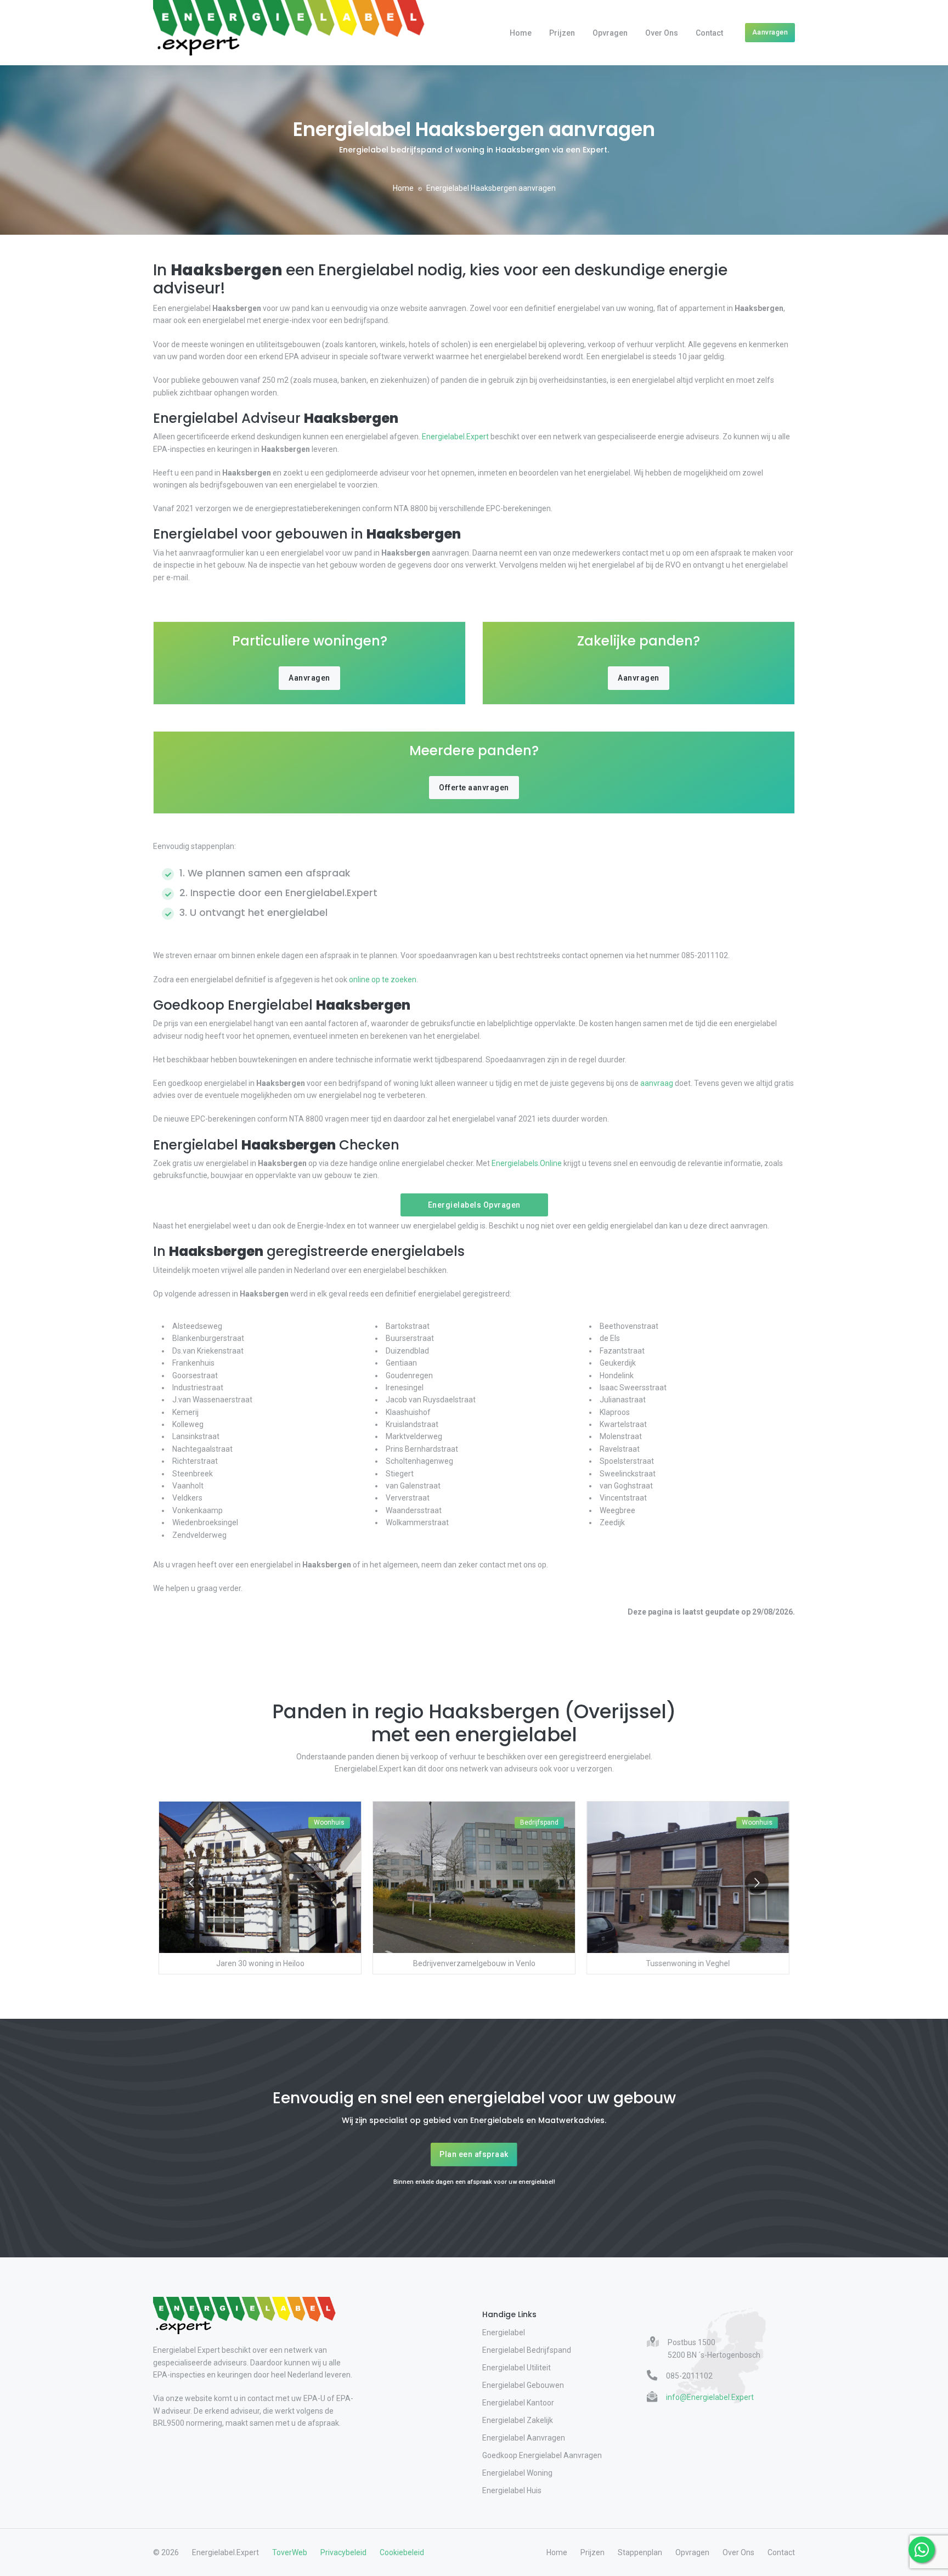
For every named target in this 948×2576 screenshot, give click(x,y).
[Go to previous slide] (191, 1883)
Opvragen (610, 33)
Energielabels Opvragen (474, 1205)
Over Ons (662, 33)
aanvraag (657, 1083)
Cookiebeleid (402, 2552)
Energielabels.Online (527, 1163)
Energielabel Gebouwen (523, 2385)
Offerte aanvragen (474, 788)
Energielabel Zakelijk (518, 2420)
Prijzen (562, 33)
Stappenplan (640, 2552)
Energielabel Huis (512, 2490)
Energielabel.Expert (455, 437)
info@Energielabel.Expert (710, 2397)
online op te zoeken (383, 980)
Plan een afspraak (474, 2154)
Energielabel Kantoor (518, 2403)
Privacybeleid (343, 2552)
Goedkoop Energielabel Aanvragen (542, 2455)
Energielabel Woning (517, 2473)
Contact (709, 33)
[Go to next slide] (757, 1883)
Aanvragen (770, 32)
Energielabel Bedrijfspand (527, 2350)
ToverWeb (290, 2552)
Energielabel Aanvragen (524, 2438)
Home (521, 33)
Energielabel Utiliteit (517, 2368)
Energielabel (504, 2332)
